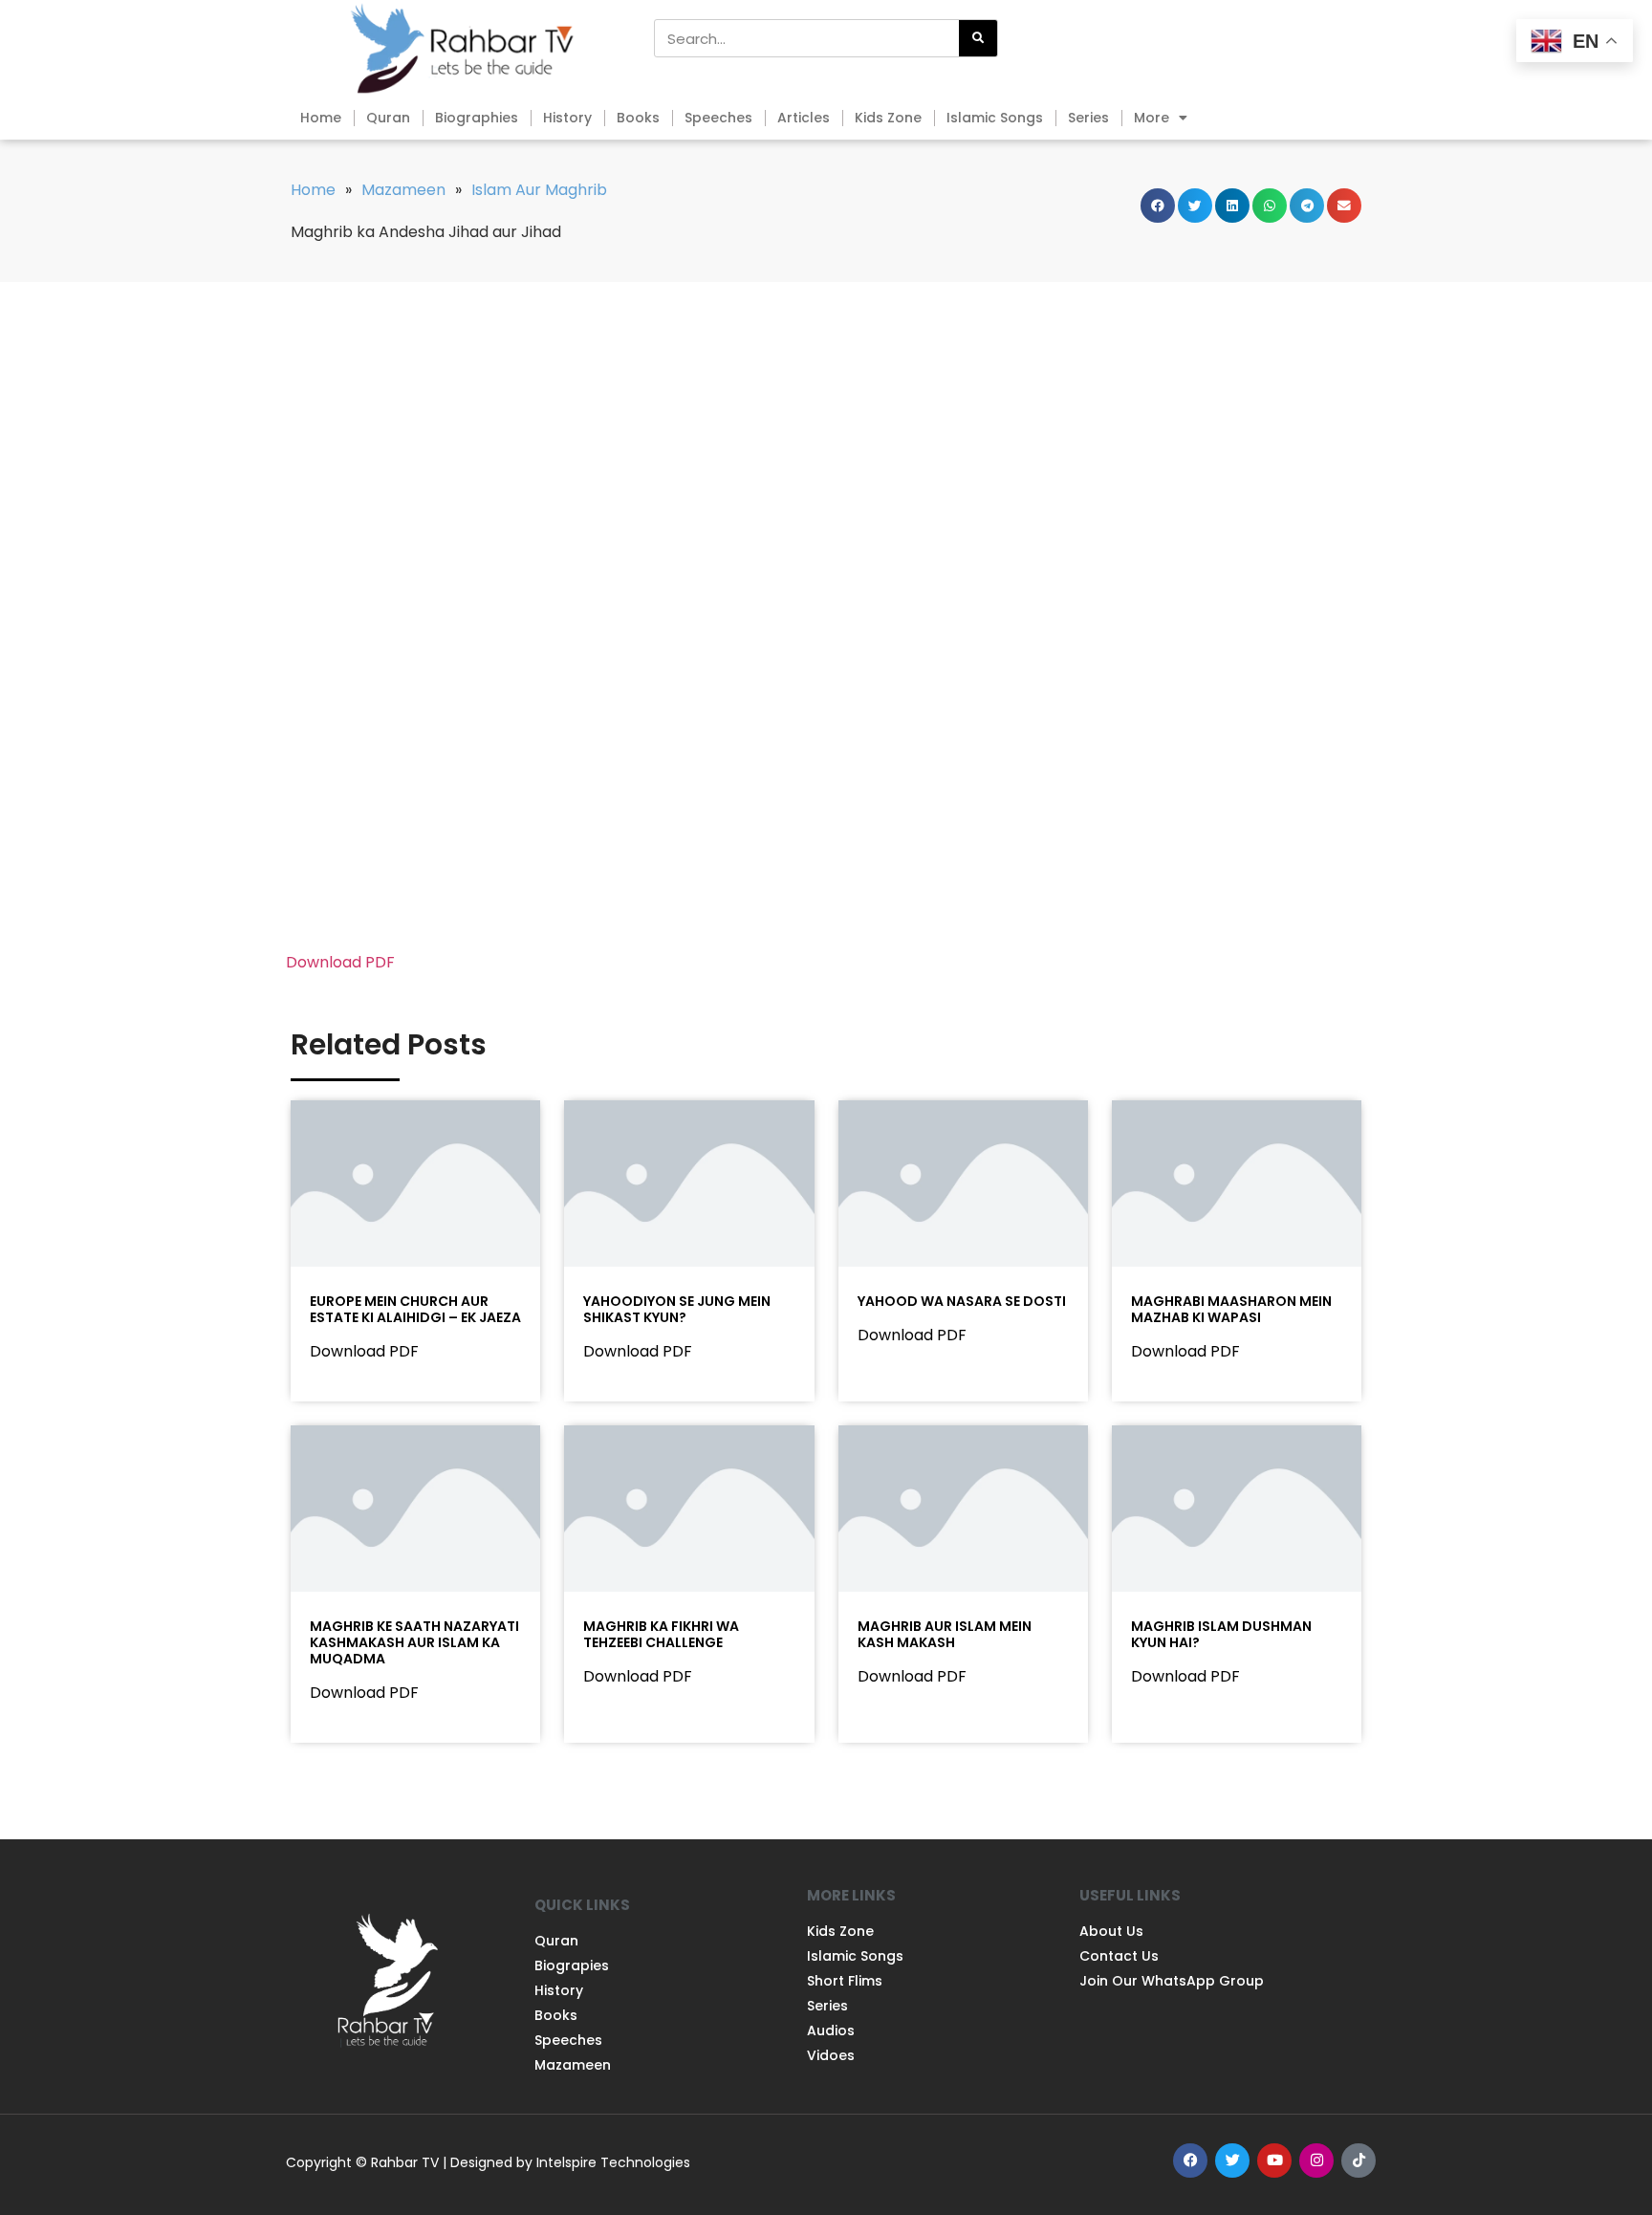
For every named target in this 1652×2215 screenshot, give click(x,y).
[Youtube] (1274, 2161)
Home (321, 118)
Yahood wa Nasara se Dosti (962, 1301)
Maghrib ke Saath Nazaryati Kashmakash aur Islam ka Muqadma (414, 1642)
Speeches (718, 118)
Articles (804, 118)
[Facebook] (1190, 2161)
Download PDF (340, 962)
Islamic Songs (995, 118)
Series (1088, 118)
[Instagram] (1316, 2161)
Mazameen (403, 190)
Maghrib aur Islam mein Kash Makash (945, 1634)
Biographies (477, 118)
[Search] (978, 38)
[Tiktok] (1359, 2161)
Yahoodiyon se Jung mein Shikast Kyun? (677, 1309)
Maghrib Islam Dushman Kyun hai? (1221, 1634)
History (567, 118)
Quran (388, 118)
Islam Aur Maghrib (539, 190)
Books (638, 118)
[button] (1158, 206)
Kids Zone (888, 118)
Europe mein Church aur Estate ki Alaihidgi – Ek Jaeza (415, 1309)
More (1152, 118)
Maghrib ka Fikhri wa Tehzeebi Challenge (661, 1634)
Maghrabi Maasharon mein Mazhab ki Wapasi (1231, 1309)
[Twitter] (1232, 2161)
